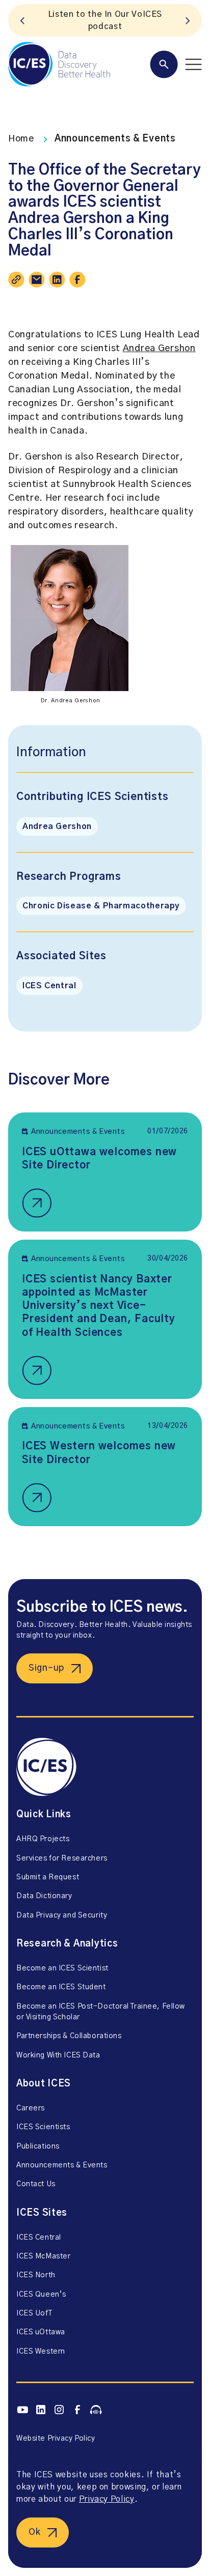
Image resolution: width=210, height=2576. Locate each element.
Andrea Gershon (159, 349)
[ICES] (59, 64)
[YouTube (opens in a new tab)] (22, 2410)
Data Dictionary (44, 1896)
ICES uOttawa (41, 2332)
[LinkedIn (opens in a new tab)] (41, 2410)
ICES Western (41, 2352)
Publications (38, 2146)
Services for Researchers (62, 1858)
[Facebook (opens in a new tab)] (77, 2410)
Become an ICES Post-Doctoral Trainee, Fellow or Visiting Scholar (101, 2012)
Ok (34, 2532)
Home (21, 139)
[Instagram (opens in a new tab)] (59, 2410)
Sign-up (46, 1668)
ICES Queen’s (41, 2295)
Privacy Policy (107, 2499)
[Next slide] (188, 20)
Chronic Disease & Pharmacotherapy (101, 906)
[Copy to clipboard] (16, 279)
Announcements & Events (115, 139)
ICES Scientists (43, 2127)
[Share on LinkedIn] (57, 279)
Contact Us (36, 2184)
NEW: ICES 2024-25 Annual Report (105, 20)
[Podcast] (96, 2410)
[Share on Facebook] (77, 279)
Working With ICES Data (58, 2055)
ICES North (36, 2275)
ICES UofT (34, 2313)
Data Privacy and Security (62, 1915)
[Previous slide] (22, 20)
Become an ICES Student (61, 1987)
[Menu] (176, 64)
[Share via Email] (37, 279)
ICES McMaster (43, 2256)
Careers (31, 2108)
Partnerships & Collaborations (69, 2036)
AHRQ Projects (43, 1839)
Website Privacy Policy (56, 2439)
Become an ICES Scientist (62, 1968)
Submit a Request (48, 1877)
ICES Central (49, 986)
